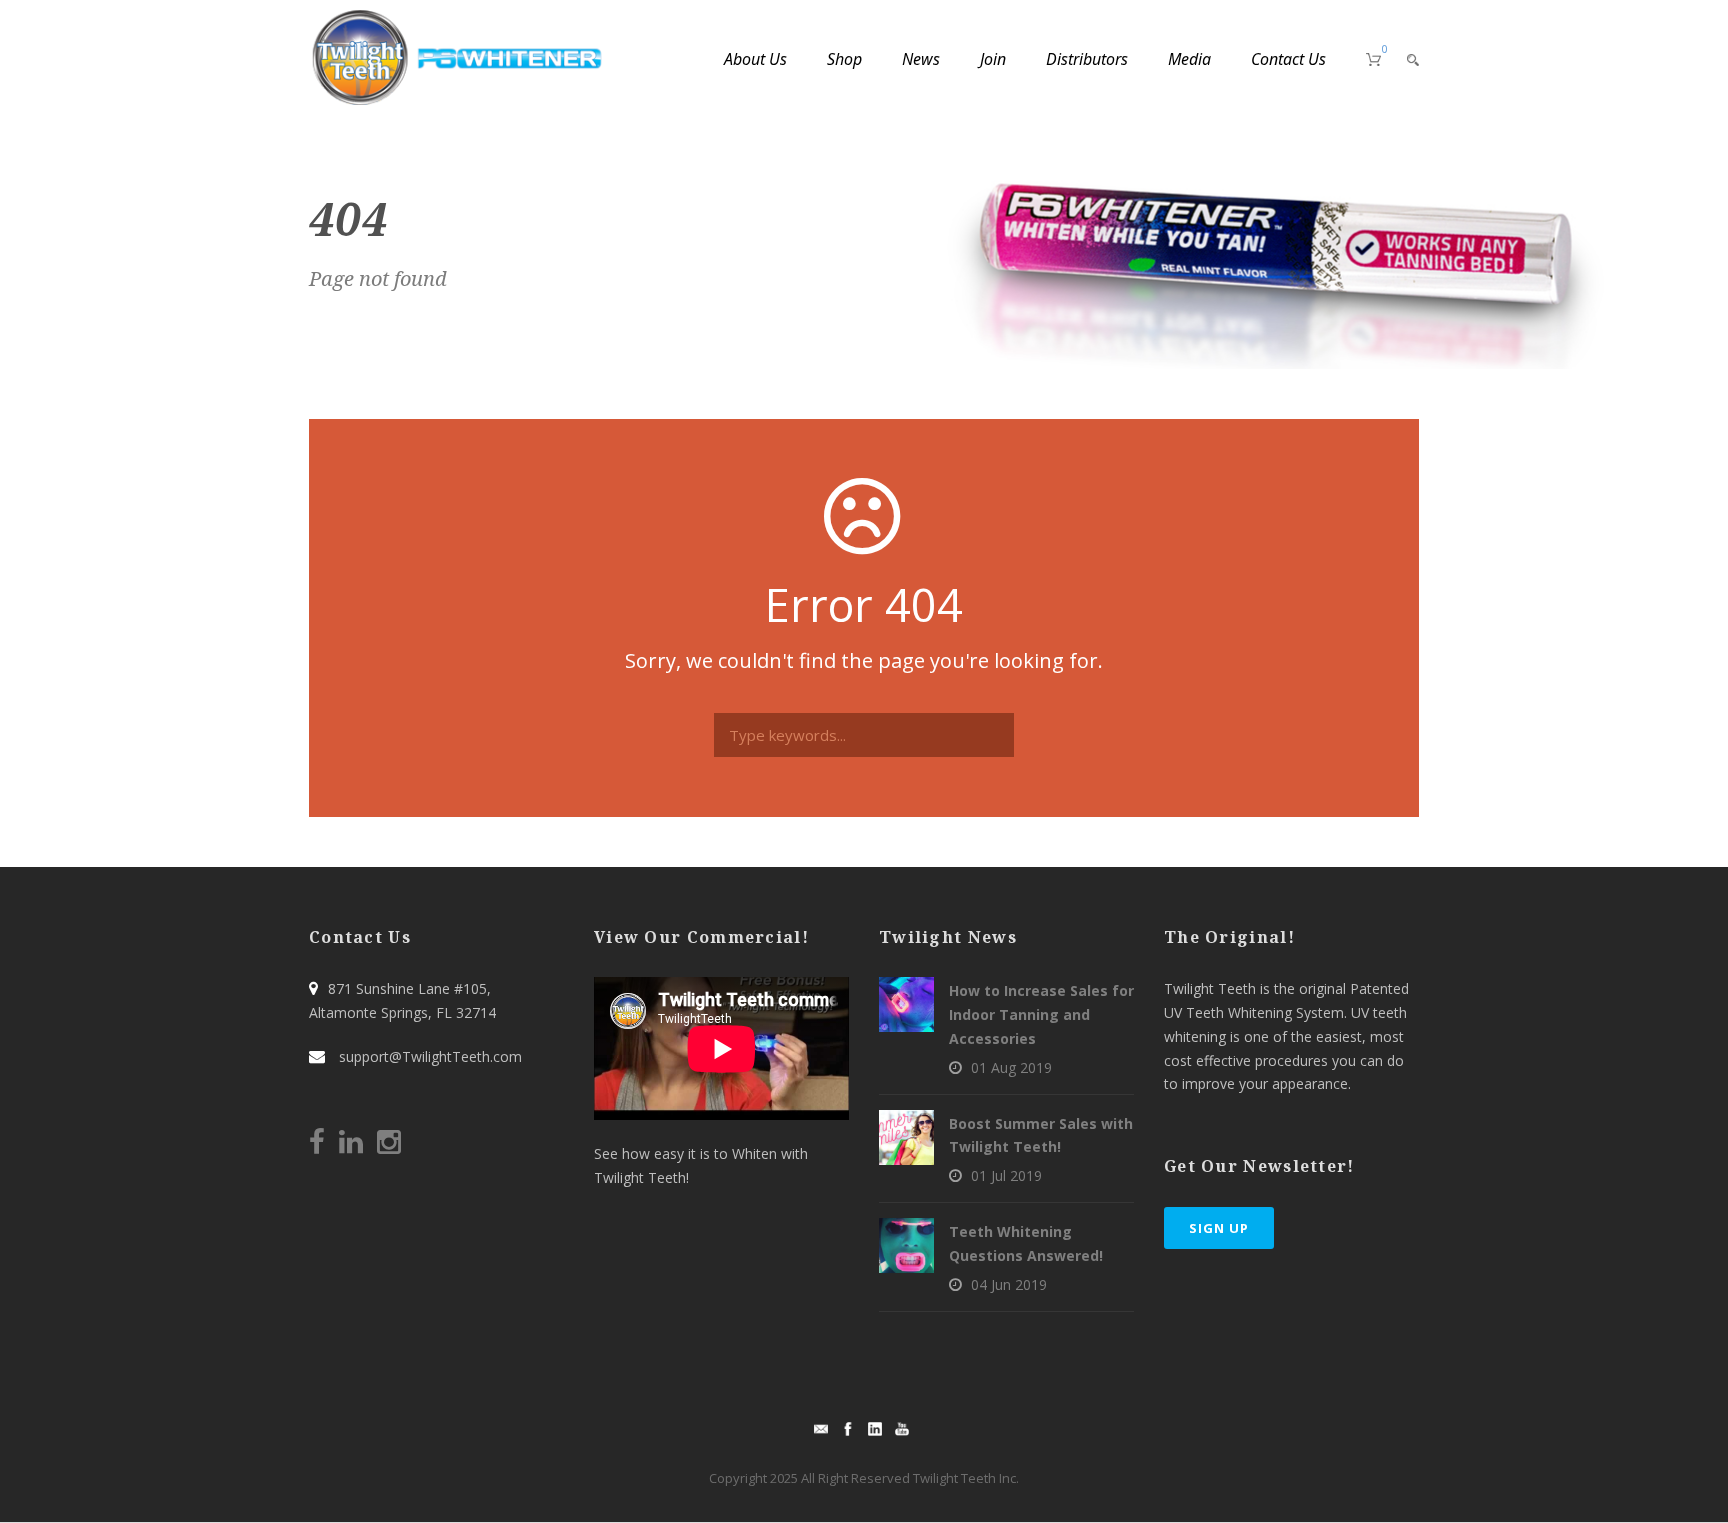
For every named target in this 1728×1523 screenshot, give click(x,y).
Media (1189, 59)
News (921, 59)
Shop (844, 59)
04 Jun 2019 (1009, 1284)
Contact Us (1288, 59)
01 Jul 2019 (1006, 1175)
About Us (755, 59)
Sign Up (1219, 1228)
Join (993, 59)
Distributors (1087, 59)
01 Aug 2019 (1011, 1067)
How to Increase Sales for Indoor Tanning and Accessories (1041, 1014)
